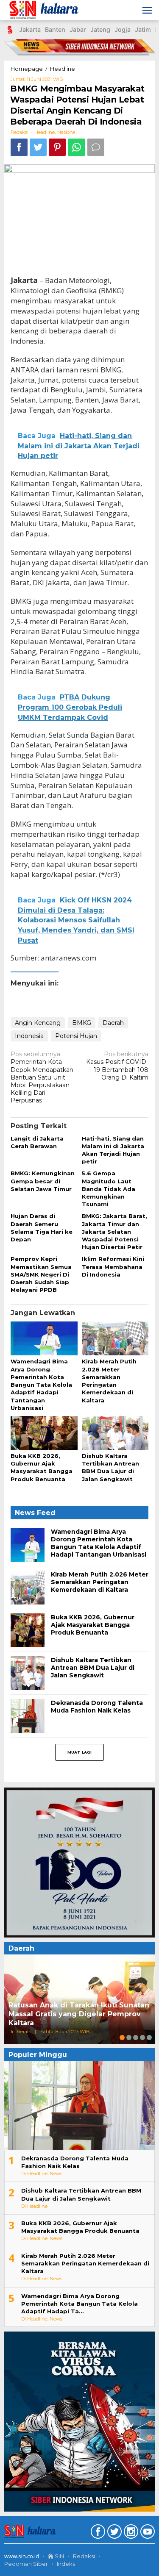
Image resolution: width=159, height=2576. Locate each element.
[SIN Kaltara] (45, 10)
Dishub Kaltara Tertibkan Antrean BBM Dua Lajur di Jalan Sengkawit (93, 1668)
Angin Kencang (38, 1023)
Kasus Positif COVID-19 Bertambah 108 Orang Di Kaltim (117, 1066)
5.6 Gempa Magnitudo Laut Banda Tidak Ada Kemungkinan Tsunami (109, 1189)
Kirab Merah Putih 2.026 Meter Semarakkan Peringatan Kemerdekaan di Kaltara (100, 1582)
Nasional (67, 132)
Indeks (66, 2564)
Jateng (100, 29)
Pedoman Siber (26, 2564)
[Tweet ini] (38, 147)
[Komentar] (96, 147)
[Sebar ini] (19, 147)
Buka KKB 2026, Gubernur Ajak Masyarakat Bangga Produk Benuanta (93, 1625)
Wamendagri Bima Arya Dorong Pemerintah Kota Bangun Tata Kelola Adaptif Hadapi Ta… (79, 2304)
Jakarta (30, 29)
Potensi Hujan (76, 1036)
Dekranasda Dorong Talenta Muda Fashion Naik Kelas (97, 1707)
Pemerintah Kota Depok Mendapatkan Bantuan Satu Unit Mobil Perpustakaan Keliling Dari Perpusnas (42, 1077)
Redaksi (84, 2556)
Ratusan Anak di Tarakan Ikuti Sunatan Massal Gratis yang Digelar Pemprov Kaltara (79, 2014)
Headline (45, 132)
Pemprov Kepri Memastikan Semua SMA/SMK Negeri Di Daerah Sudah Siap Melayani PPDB (41, 1274)
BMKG (82, 1023)
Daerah (113, 1023)
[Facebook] (97, 2533)
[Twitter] (113, 2533)
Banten (55, 29)
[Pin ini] (57, 147)
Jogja (123, 29)
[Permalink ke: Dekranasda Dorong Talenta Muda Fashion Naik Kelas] (28, 1715)
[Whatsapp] (77, 147)
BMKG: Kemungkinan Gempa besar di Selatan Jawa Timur (43, 1181)
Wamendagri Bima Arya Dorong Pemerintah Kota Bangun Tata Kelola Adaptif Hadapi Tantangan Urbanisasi (41, 1384)
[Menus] (147, 10)
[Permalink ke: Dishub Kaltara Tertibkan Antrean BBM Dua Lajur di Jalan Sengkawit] (115, 1433)
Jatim (143, 29)
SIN (59, 2556)
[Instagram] (130, 2533)
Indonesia (29, 1036)
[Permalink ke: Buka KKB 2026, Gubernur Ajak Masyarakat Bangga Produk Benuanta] (44, 1433)
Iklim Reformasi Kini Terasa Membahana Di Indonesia (113, 1266)
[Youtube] (146, 2533)
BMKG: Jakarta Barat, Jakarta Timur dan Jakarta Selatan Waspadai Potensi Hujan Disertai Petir (114, 1231)
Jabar (78, 29)
